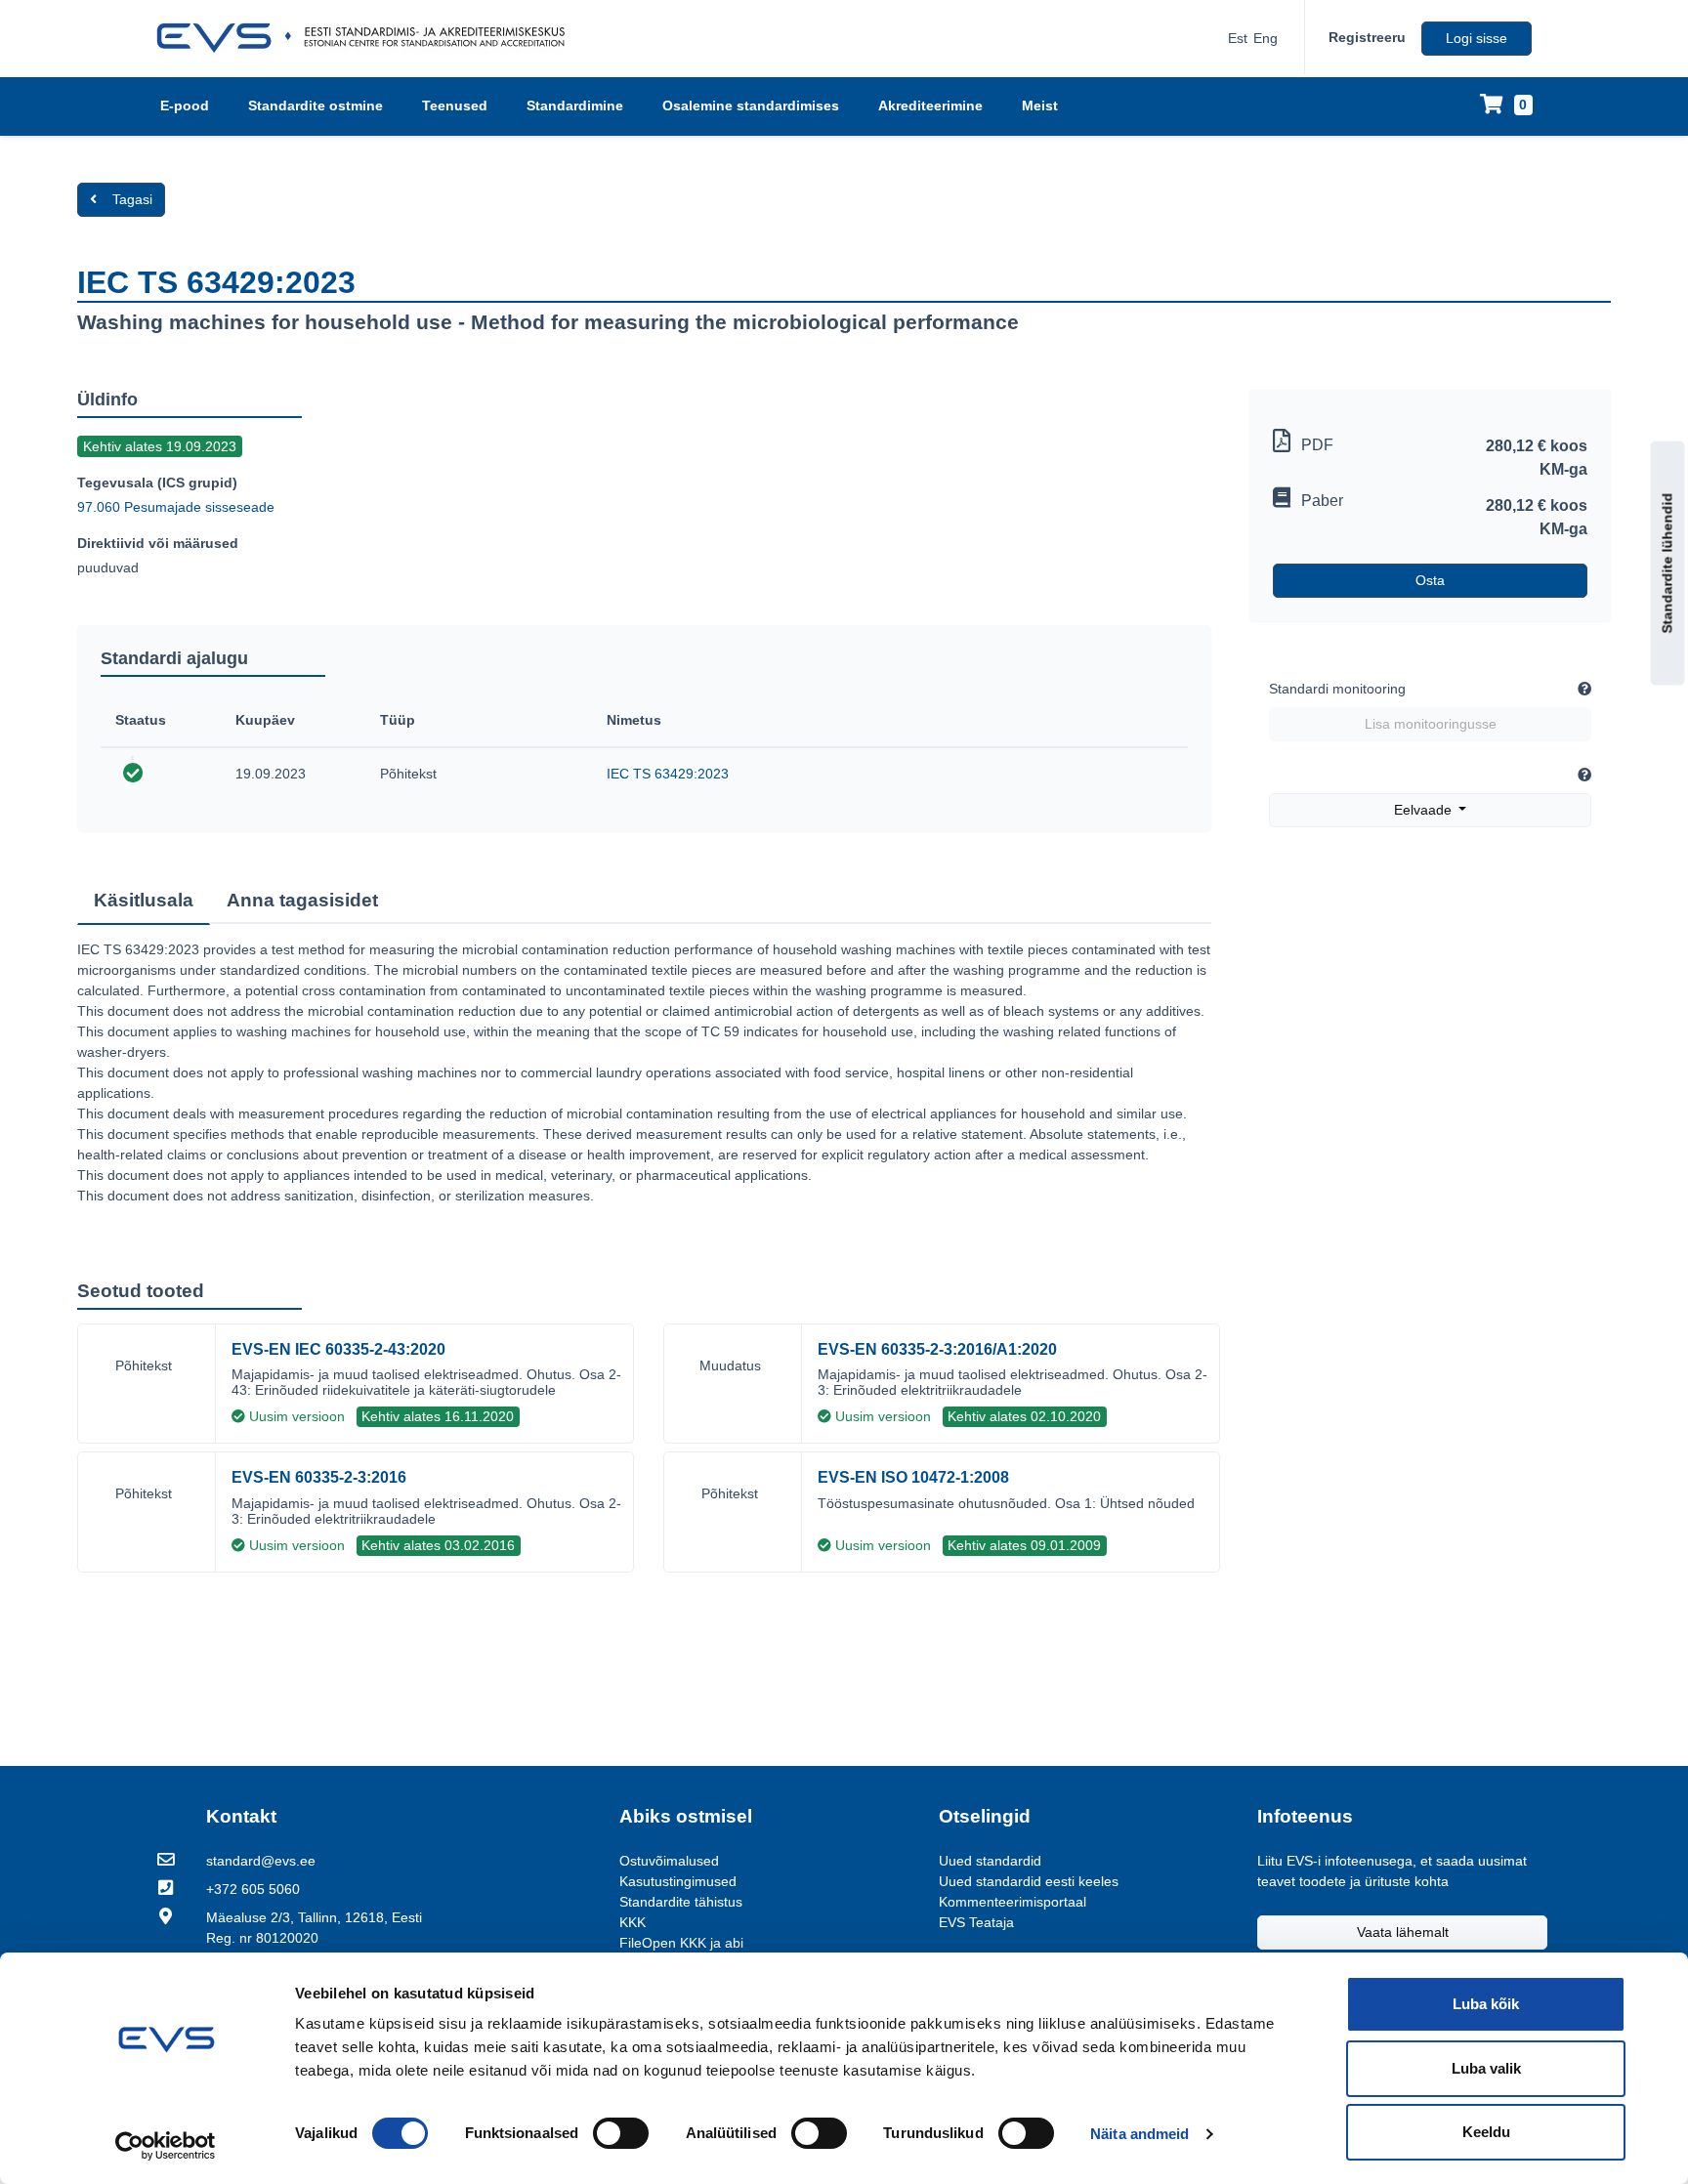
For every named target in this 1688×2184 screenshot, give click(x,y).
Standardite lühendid (1667, 564)
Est (1238, 38)
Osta (1430, 580)
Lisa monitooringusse (1431, 724)
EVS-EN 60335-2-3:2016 (319, 1477)
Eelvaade (1425, 810)
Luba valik (1486, 2068)
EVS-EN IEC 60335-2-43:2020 (338, 1349)
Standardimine (575, 105)
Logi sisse (1477, 38)
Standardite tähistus (681, 1902)
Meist (1040, 105)
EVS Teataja (976, 1922)
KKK (633, 1922)
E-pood (185, 105)
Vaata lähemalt (1403, 1932)
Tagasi (132, 199)
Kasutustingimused (678, 1881)
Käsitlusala (144, 900)
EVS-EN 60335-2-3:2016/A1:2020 (937, 1349)
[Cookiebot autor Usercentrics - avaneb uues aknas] (166, 2146)
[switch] (621, 2133)
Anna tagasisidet (302, 900)
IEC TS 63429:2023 (668, 774)
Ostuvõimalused (669, 1861)
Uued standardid (990, 1861)
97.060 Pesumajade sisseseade (176, 507)
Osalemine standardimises (751, 105)
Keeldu (1486, 2132)
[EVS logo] (368, 38)
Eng (1266, 38)
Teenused (455, 105)
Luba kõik (1486, 2004)
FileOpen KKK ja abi (681, 1943)
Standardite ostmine (316, 105)
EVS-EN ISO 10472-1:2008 (913, 1477)
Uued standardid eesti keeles (1029, 1881)
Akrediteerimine (930, 105)
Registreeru (1367, 37)
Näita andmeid (1139, 2134)
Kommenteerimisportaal (1013, 1902)
